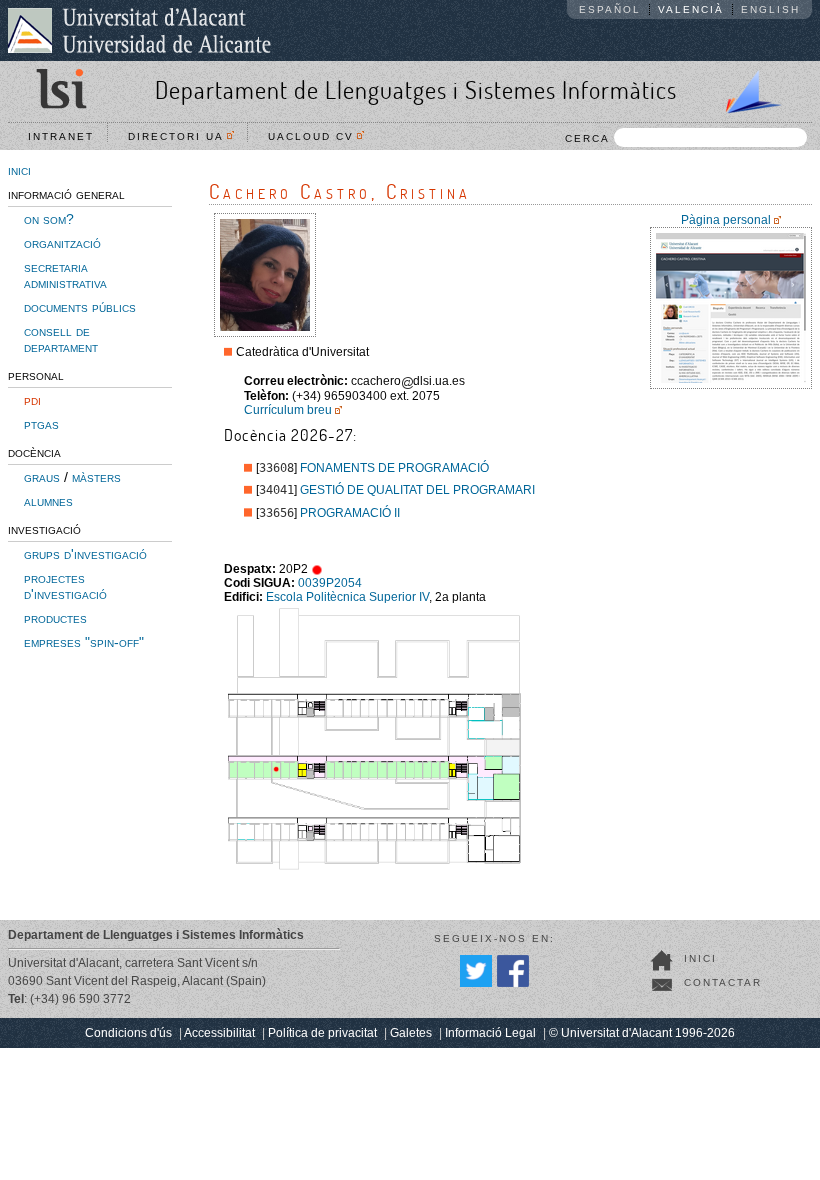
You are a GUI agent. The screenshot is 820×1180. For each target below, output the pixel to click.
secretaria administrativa (65, 275)
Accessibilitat (219, 1033)
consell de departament (61, 339)
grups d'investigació (85, 554)
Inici (700, 958)
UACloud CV (316, 136)
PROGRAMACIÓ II (350, 513)
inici (19, 170)
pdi (32, 400)
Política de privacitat (322, 1033)
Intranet (61, 136)
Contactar (723, 982)
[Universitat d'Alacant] (139, 30)
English (770, 9)
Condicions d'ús (128, 1033)
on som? (49, 219)
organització (62, 243)
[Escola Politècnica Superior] (745, 88)
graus (42, 477)
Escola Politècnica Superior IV (347, 597)
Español (610, 9)
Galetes (411, 1033)
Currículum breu (288, 410)
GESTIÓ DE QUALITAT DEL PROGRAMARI (417, 490)
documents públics (80, 307)
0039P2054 (330, 583)
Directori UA (181, 136)
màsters (96, 477)
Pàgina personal (726, 220)
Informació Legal (490, 1033)
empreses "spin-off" (84, 642)
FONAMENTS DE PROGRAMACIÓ (394, 468)
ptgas (41, 424)
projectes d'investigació (65, 586)
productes (55, 618)
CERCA (587, 138)
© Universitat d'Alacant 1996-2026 (642, 1033)
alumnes (48, 501)
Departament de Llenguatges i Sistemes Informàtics (416, 89)
